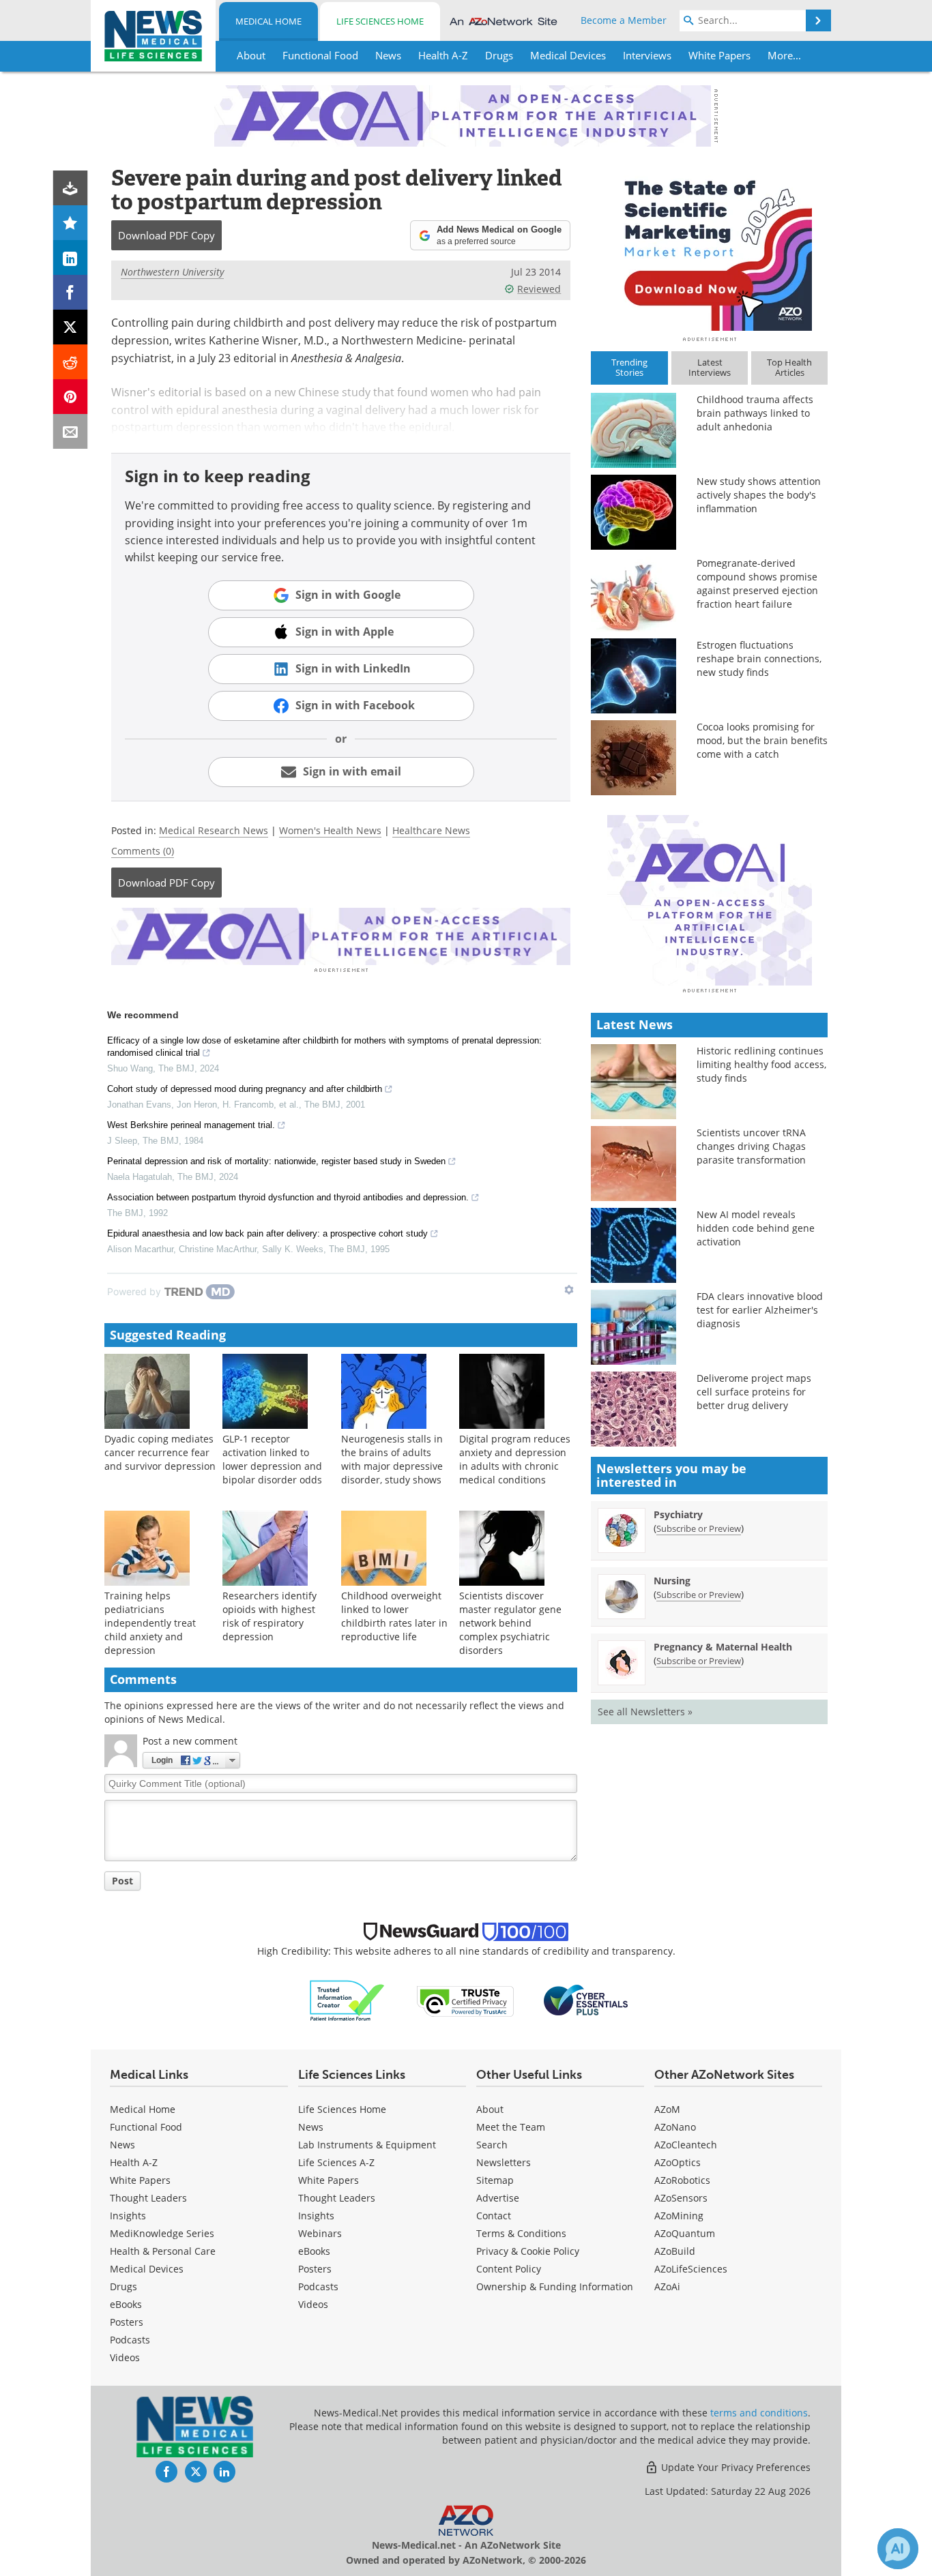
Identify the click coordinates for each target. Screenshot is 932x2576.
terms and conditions (759, 2413)
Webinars (320, 2233)
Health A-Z (134, 2162)
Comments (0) (143, 851)
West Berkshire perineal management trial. (191, 1125)
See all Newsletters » (645, 1712)
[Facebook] (71, 292)
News (122, 2145)
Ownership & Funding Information (555, 2286)
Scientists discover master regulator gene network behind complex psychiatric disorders (510, 1623)
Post (122, 1881)
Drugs (123, 2286)
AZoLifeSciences (691, 2269)
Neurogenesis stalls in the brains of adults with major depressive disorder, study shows (392, 1459)
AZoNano (675, 2127)
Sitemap (495, 2180)
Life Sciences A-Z (336, 2162)
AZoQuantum (685, 2233)
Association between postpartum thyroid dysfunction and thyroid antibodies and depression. (288, 1197)
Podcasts (130, 2340)
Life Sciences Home (380, 21)
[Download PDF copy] (71, 188)
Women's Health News (330, 830)
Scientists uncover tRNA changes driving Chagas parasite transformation (751, 1146)
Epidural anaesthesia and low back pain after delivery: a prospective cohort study (267, 1233)
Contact (494, 2216)
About (490, 2109)
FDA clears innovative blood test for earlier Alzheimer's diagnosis (760, 1310)
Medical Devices (147, 2269)
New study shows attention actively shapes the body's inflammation (759, 495)
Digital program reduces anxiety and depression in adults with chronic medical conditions (515, 1459)
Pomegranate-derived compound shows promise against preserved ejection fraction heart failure (757, 583)
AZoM (667, 2109)
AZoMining (679, 2216)
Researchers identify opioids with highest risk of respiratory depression (270, 1616)
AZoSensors (681, 2198)
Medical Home (268, 21)
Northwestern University (172, 272)
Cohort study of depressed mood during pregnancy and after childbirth (245, 1089)
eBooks (126, 2304)
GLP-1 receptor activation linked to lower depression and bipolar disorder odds (272, 1459)
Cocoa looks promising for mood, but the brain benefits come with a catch (762, 740)
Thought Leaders (148, 2198)
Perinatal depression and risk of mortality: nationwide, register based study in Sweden (276, 1161)
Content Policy (509, 2269)
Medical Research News (214, 830)
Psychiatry (678, 1514)
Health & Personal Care (163, 2251)
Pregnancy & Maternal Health (723, 1647)
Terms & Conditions (521, 2233)
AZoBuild (675, 2251)
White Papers (140, 2180)
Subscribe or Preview (699, 1528)
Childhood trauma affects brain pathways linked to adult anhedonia (755, 413)
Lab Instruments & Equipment (367, 2145)
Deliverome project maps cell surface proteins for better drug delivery (754, 1392)
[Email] (71, 431)
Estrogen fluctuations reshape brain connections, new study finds (759, 658)
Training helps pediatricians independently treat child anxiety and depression (150, 1623)
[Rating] (71, 223)
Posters (127, 2322)
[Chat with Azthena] (898, 2549)
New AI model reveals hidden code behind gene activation (756, 1228)
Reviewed (539, 289)
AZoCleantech (686, 2145)
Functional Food (146, 2127)
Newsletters (504, 2162)
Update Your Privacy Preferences (734, 2467)
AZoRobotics (682, 2180)
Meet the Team (511, 2127)
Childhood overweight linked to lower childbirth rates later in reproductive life (394, 1616)
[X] (71, 327)
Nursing (672, 1581)
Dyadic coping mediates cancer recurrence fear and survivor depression (160, 1452)
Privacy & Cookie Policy (528, 2251)
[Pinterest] (71, 397)
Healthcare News (431, 830)
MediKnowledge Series (162, 2233)
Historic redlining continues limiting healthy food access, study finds (761, 1064)
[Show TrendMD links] (569, 1290)
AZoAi (667, 2286)
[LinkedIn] (71, 257)
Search (492, 2145)
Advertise (498, 2198)
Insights (128, 2216)
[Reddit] (71, 362)
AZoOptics (678, 2162)
